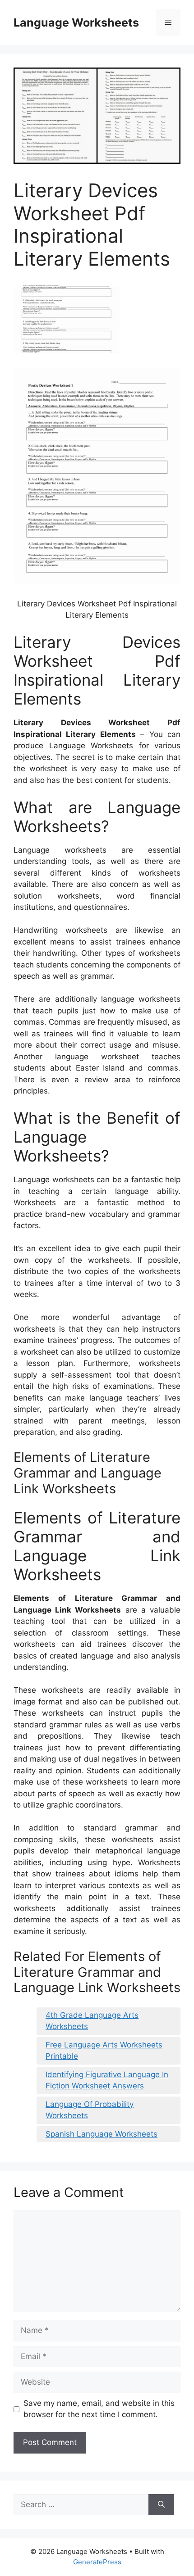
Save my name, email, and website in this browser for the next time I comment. (99, 2409)
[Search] (161, 2505)
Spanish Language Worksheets (102, 2134)
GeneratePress (97, 2562)
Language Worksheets (76, 23)
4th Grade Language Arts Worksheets (92, 2021)
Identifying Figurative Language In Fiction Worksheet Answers (107, 2080)
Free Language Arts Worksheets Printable (104, 2051)
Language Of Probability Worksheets (90, 2110)
